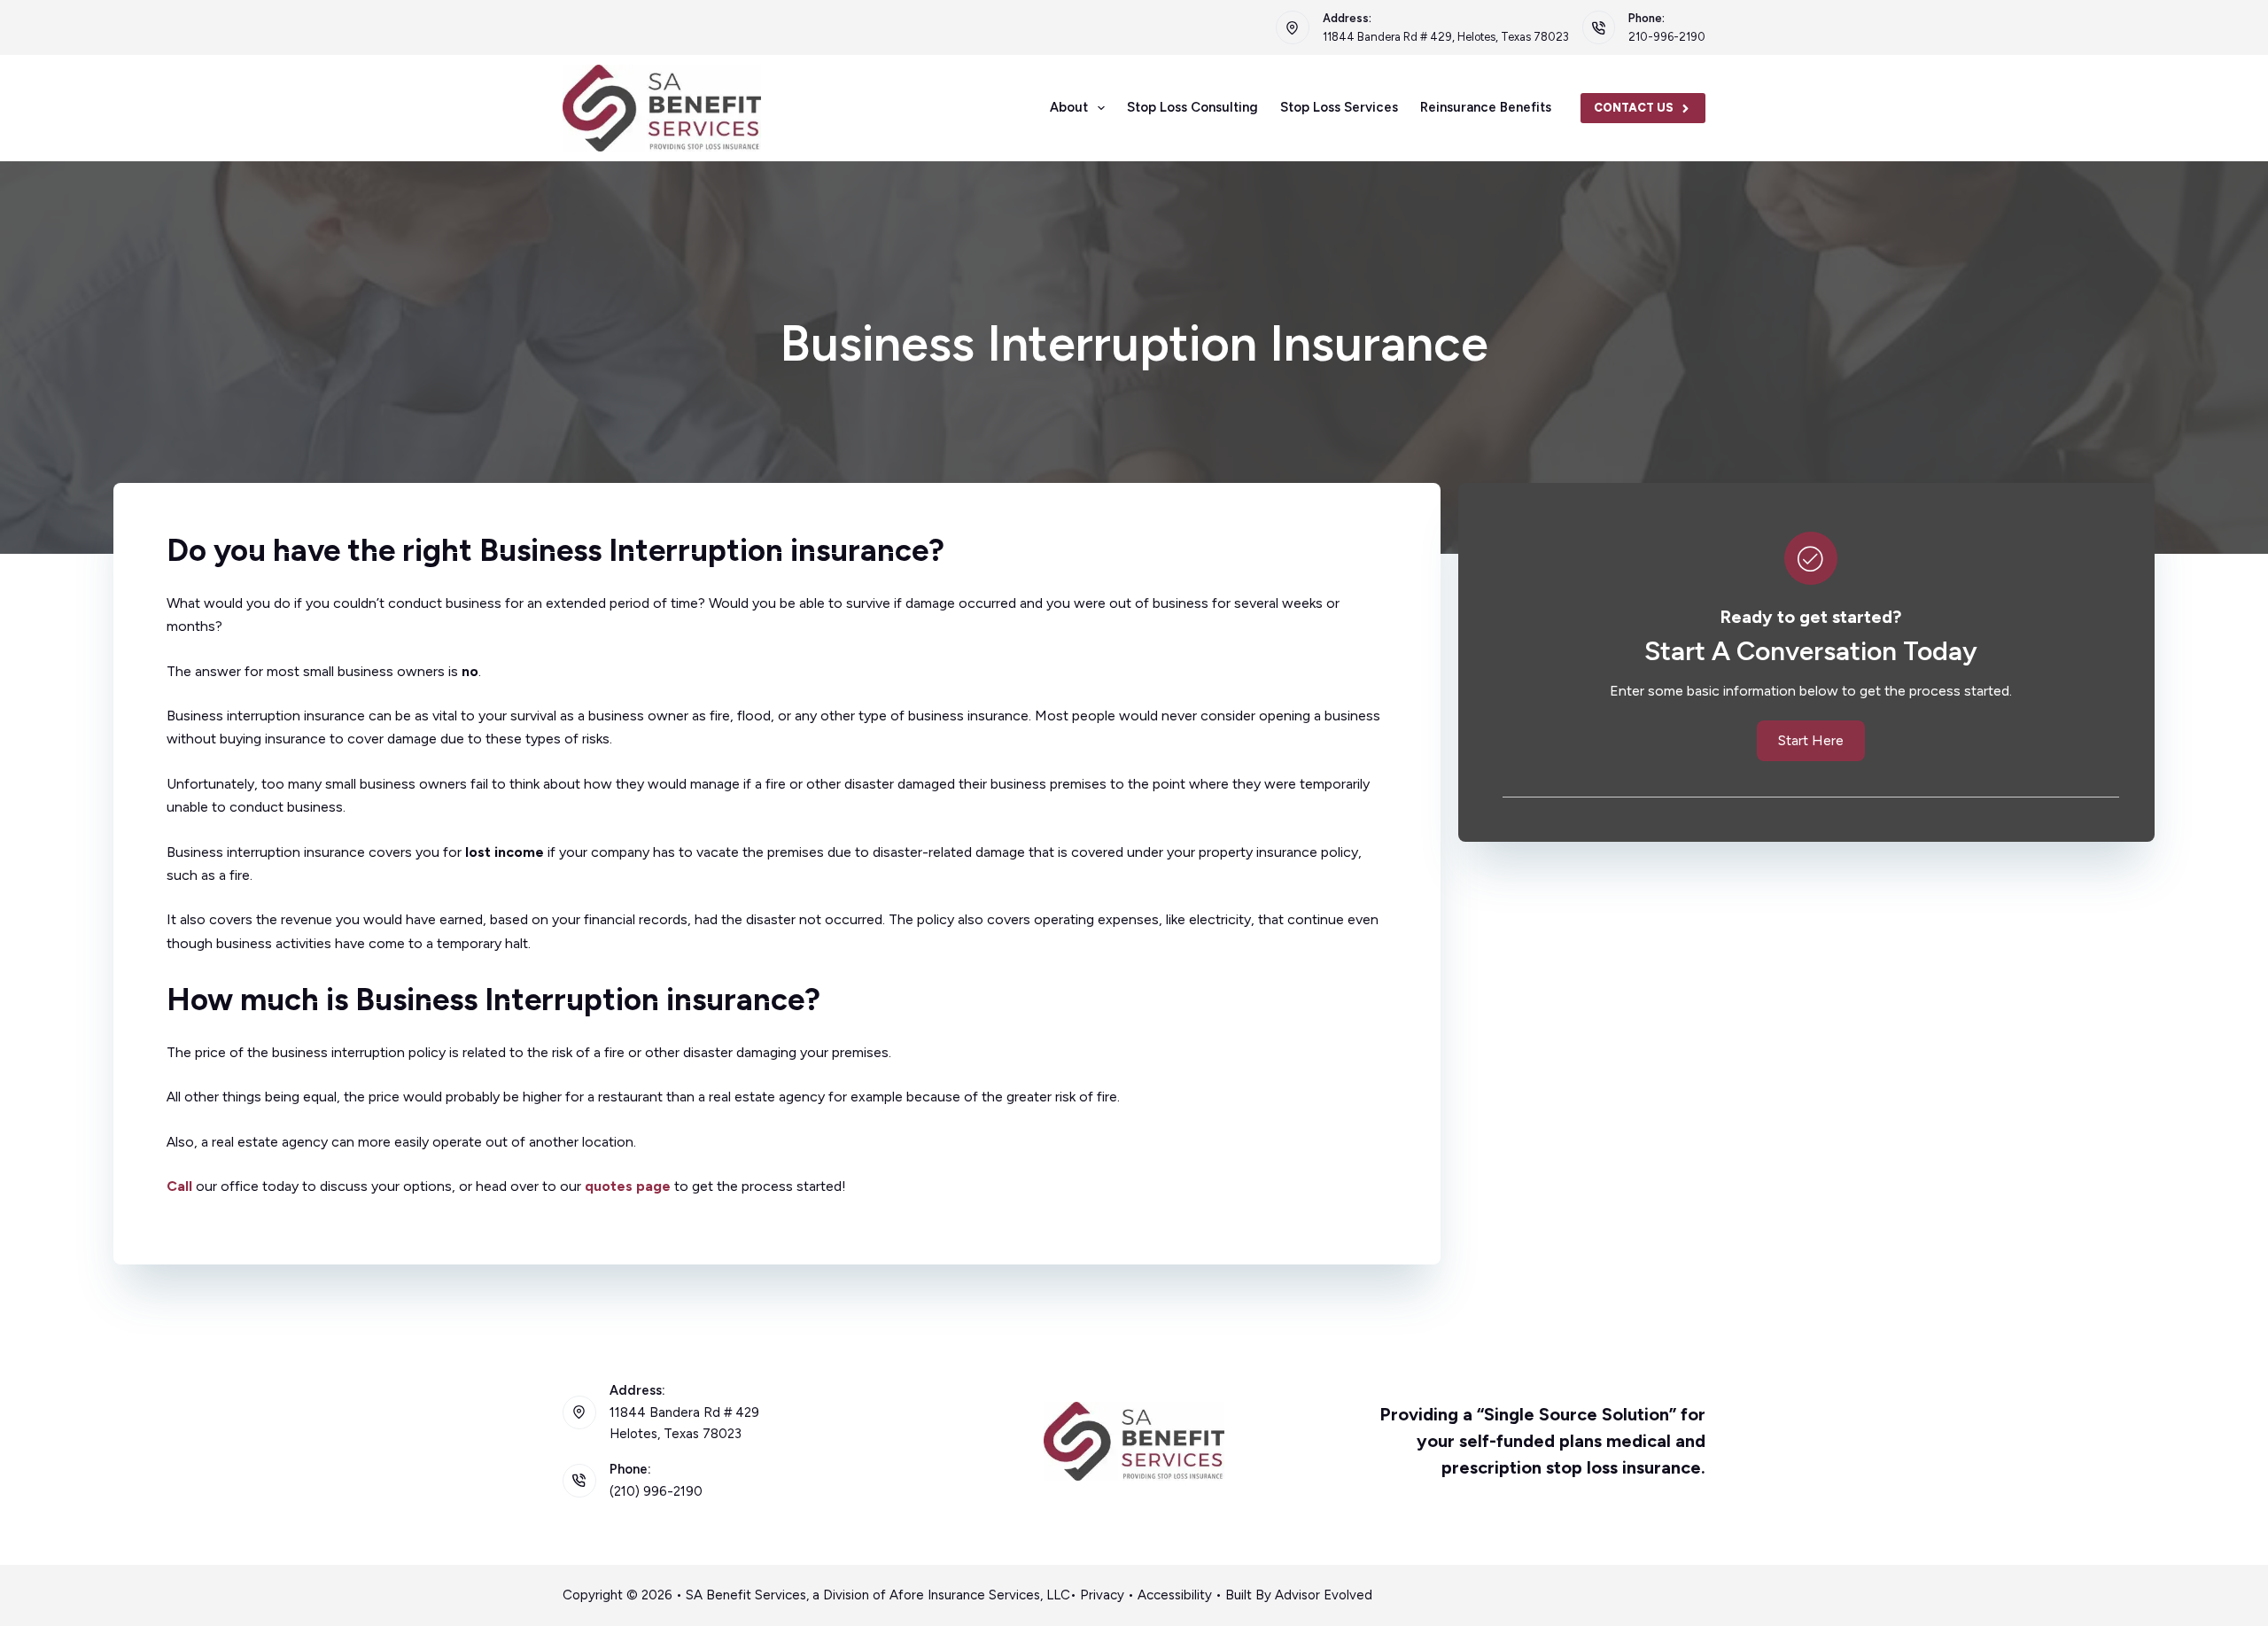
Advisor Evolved (1324, 1595)
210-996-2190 (1667, 37)
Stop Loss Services (1339, 107)
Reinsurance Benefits (1486, 107)
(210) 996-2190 (656, 1491)
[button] (1811, 741)
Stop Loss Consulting (1192, 107)
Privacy (1102, 1595)
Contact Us (1634, 108)
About (1069, 107)
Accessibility (1175, 1595)
